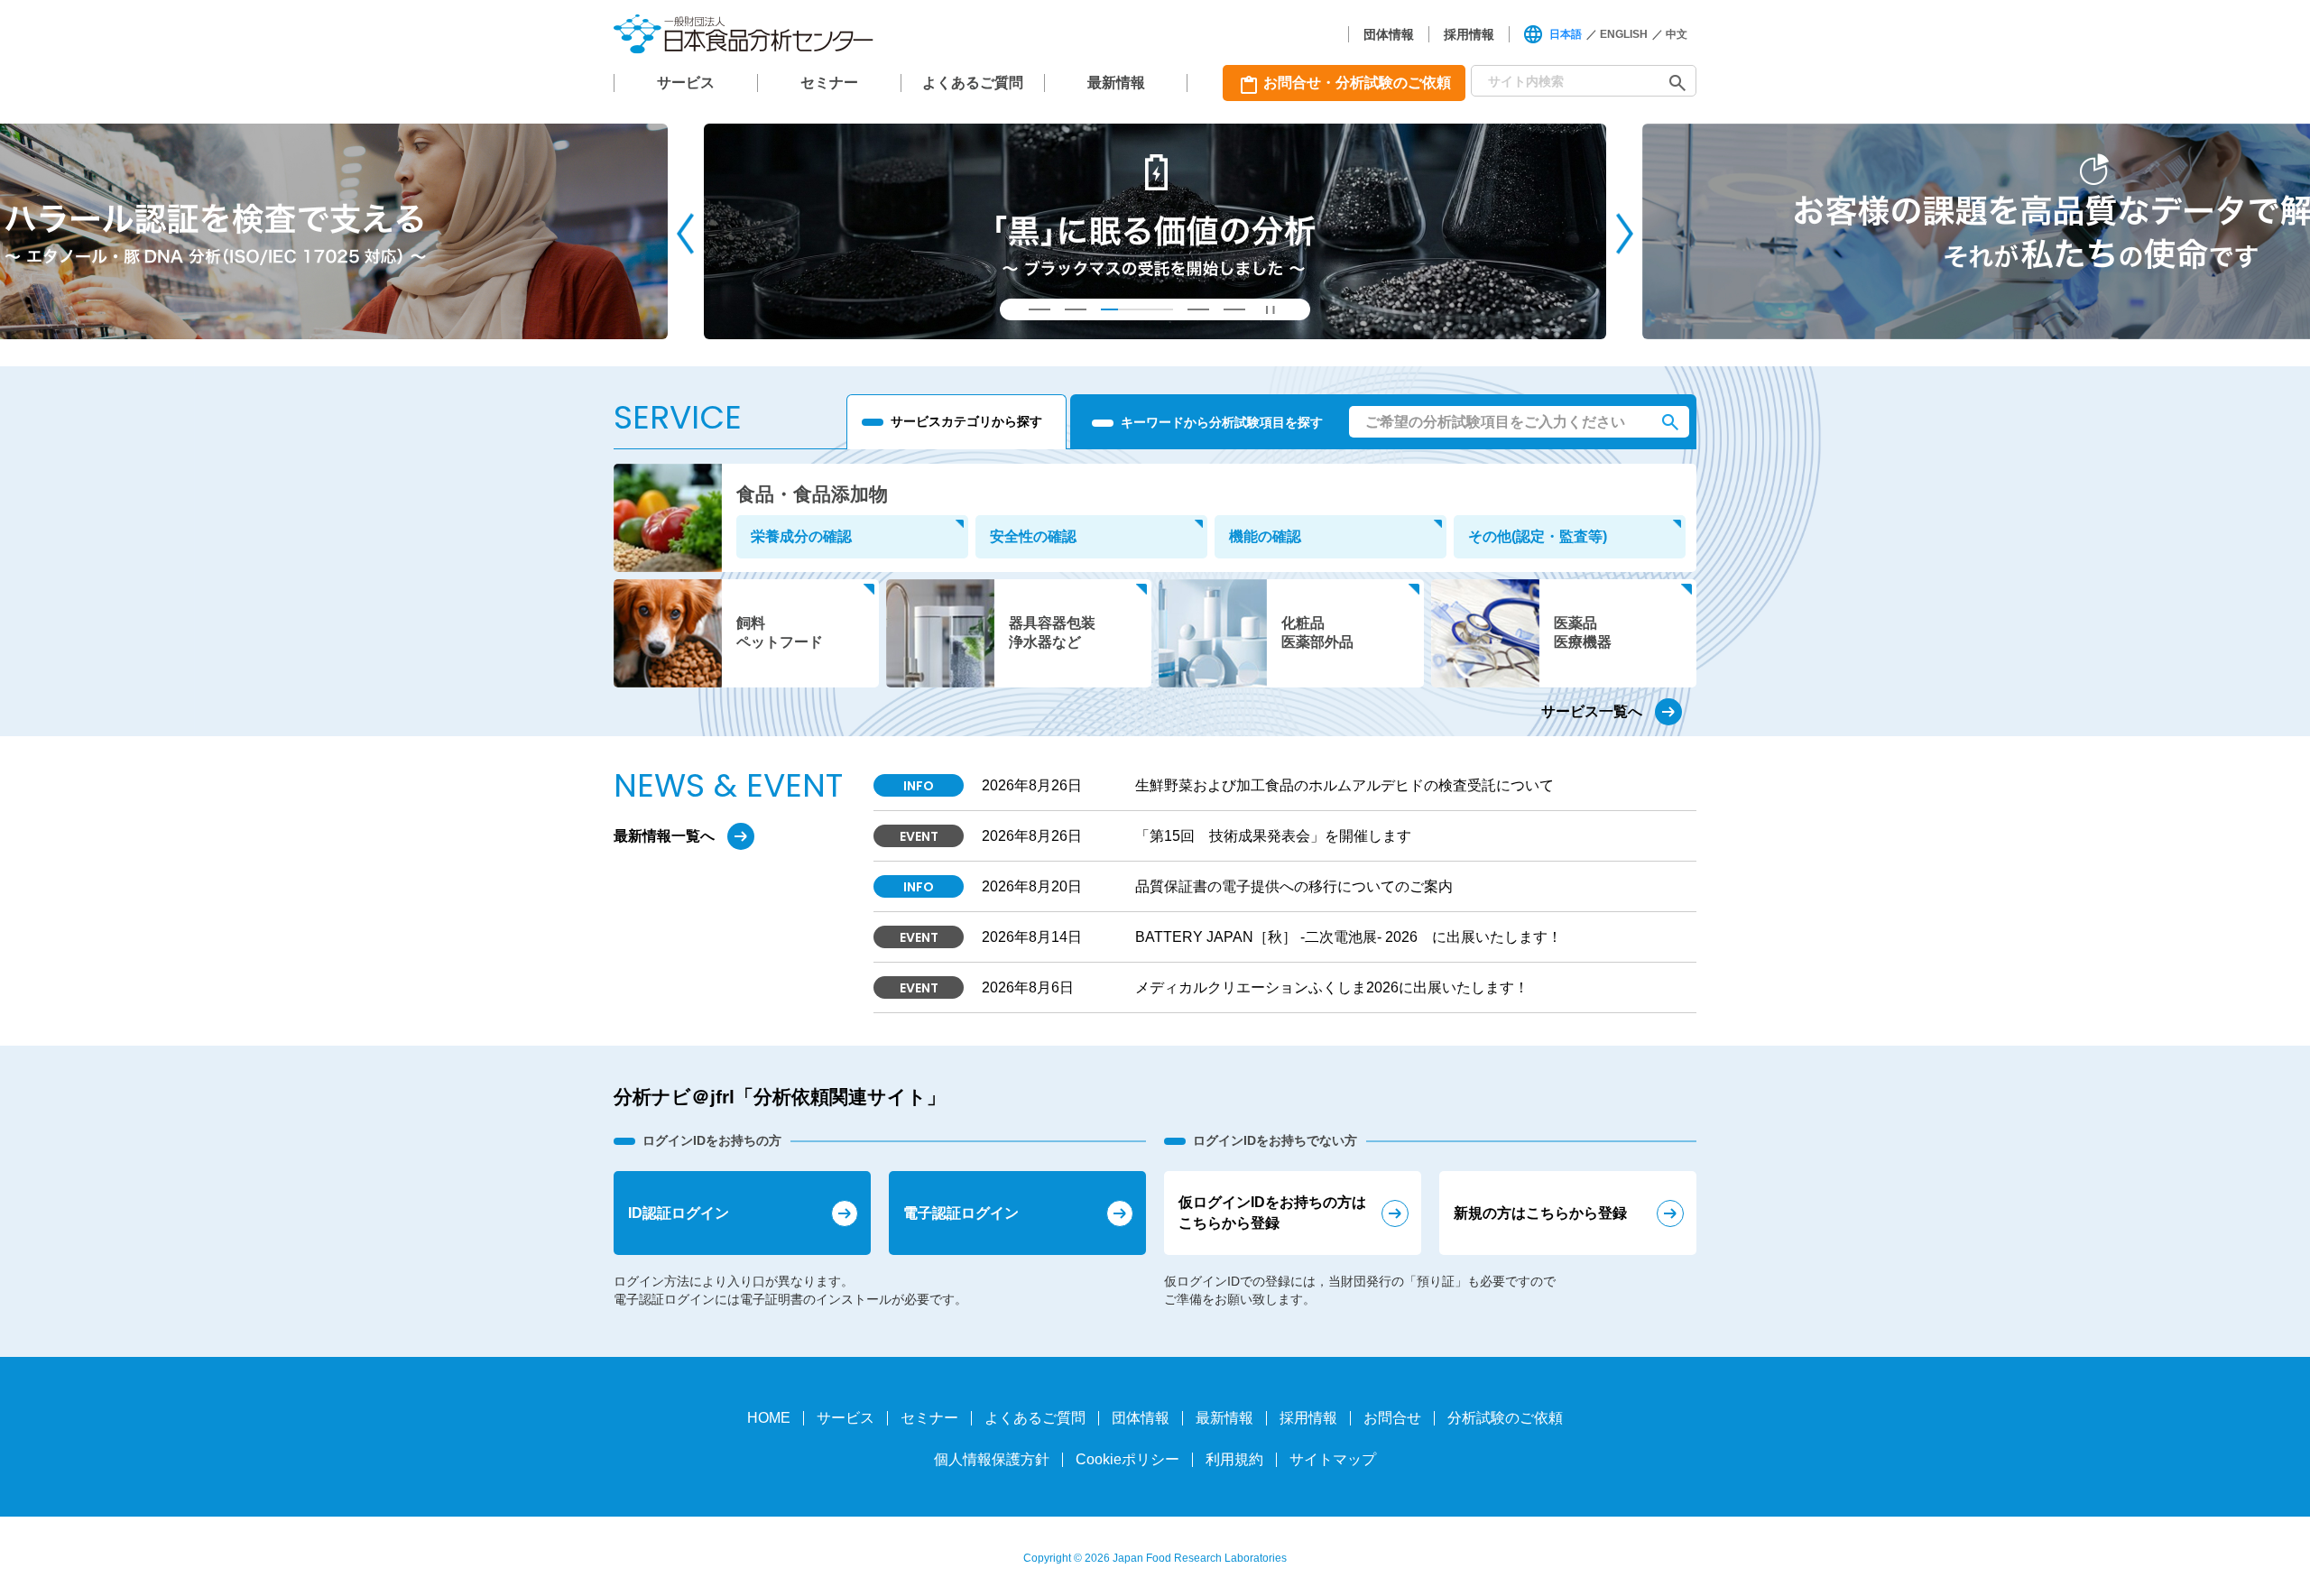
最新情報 (1116, 83)
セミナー (829, 83)
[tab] (1039, 309)
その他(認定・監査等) (1538, 536)
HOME (769, 1418)
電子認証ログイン (961, 1213)
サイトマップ (1333, 1459)
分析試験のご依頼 (1505, 1418)
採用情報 (1469, 34)
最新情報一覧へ (664, 836)
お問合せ (1392, 1418)
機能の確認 (1265, 536)
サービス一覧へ (1592, 711)
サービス (686, 83)
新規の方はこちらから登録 (1540, 1213)
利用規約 (1234, 1459)
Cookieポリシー (1127, 1459)
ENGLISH (1624, 34)
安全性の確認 (1033, 536)
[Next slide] (1625, 233)
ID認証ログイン (679, 1213)
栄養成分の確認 (801, 536)
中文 (1677, 34)
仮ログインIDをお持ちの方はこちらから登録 (1272, 1212)
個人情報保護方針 (992, 1459)
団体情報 (1389, 34)
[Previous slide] (685, 233)
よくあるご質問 (973, 83)
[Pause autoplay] (1270, 309)
